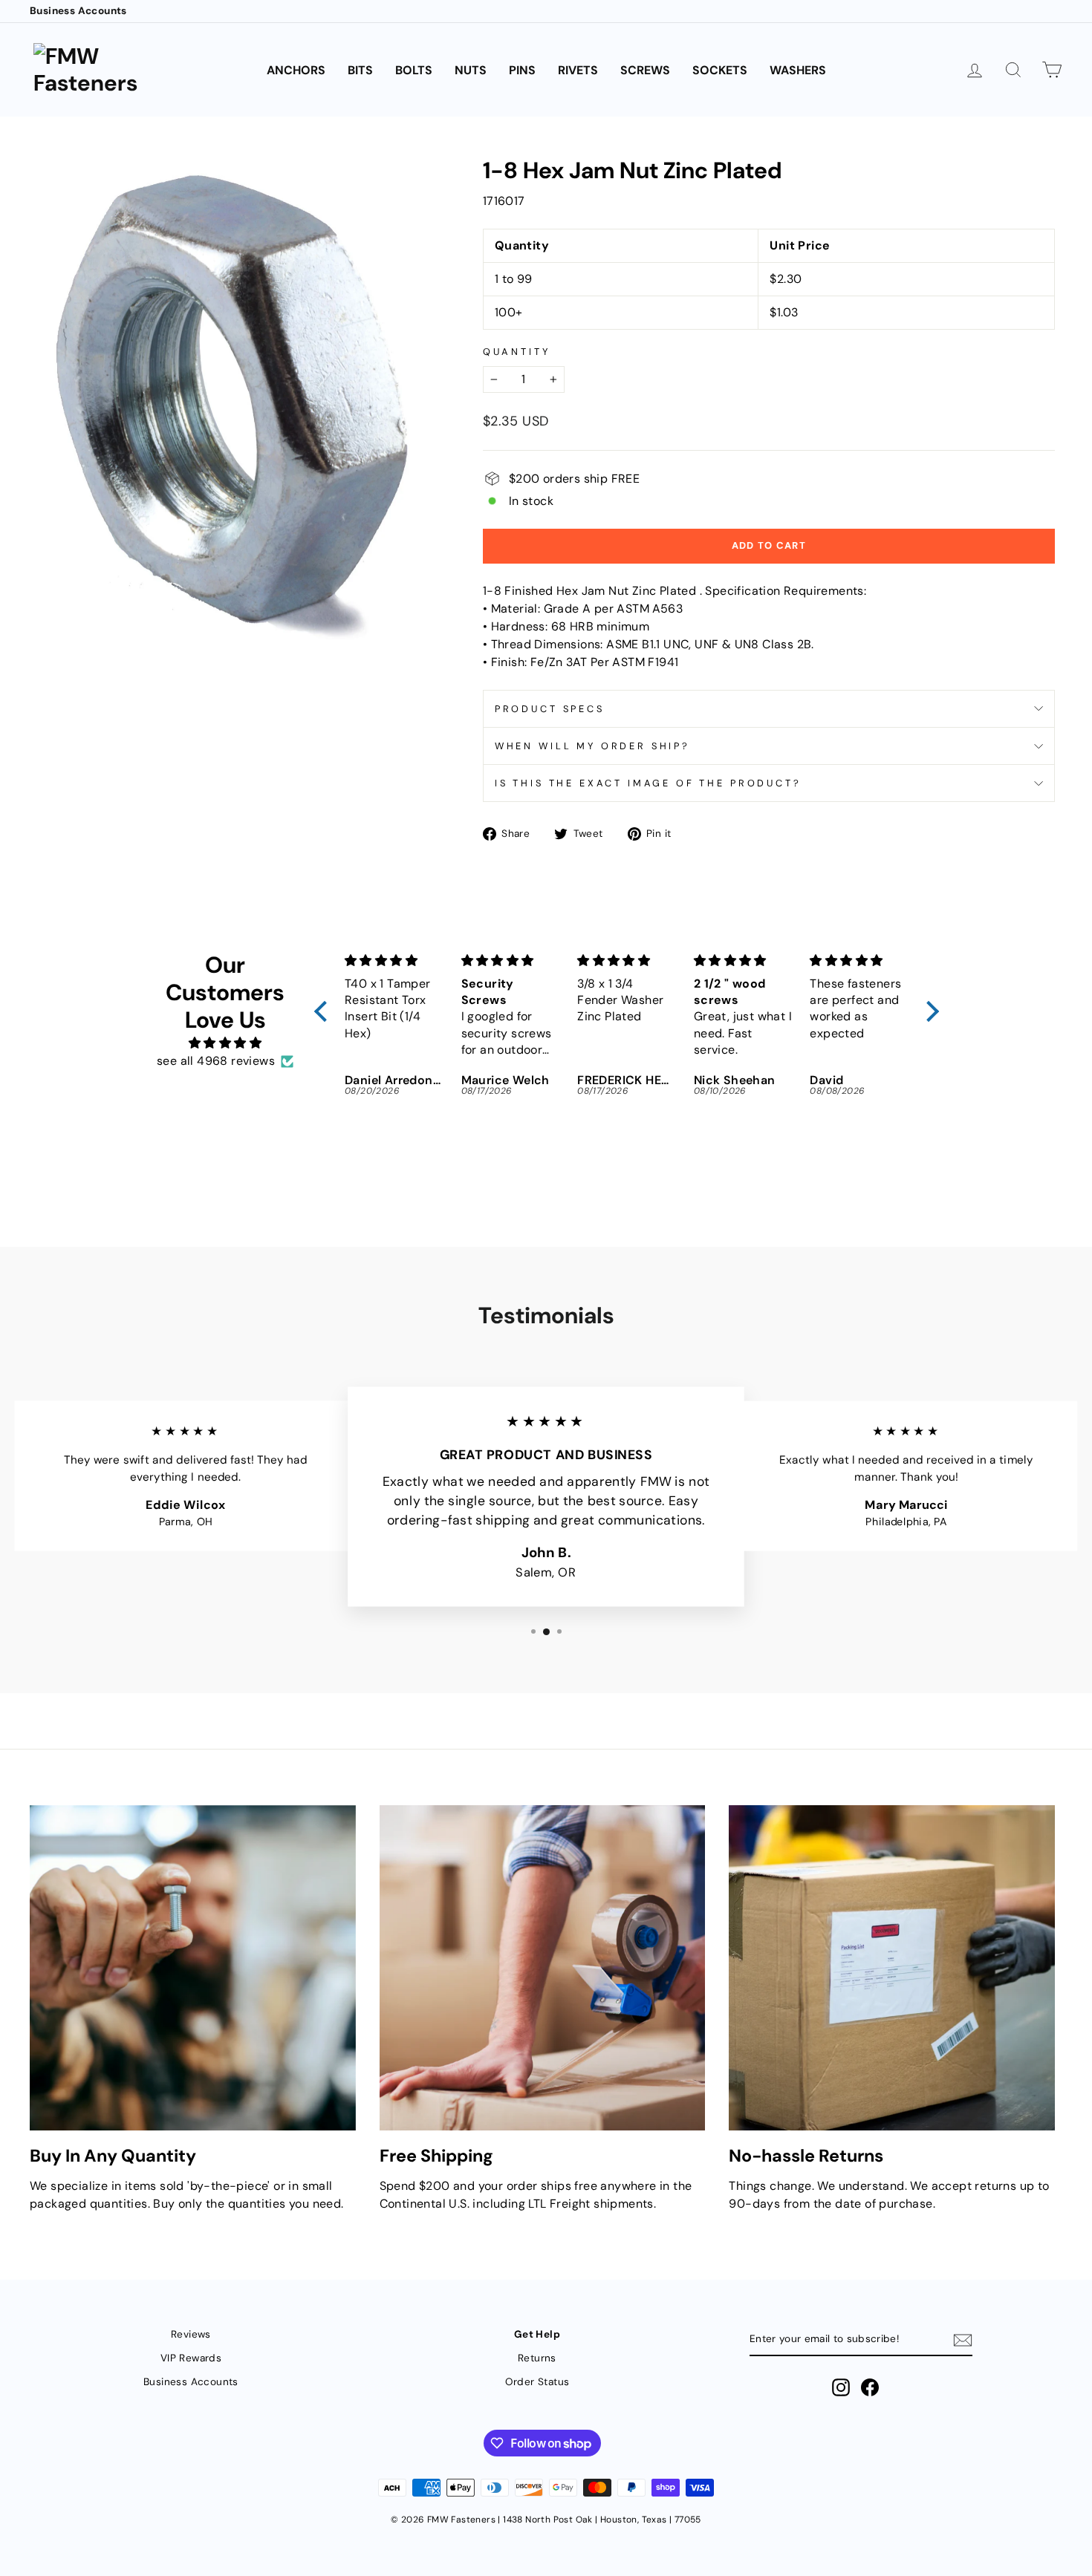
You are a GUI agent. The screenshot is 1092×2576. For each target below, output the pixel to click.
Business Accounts (78, 11)
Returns (537, 2358)
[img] (225, 1043)
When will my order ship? (592, 746)
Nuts (471, 70)
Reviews (191, 2334)
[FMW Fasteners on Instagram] (841, 2387)
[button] (325, 1011)
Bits (360, 70)
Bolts (414, 70)
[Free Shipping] (543, 1968)
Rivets (578, 70)
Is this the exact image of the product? (648, 783)
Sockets (720, 70)
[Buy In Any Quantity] (193, 1968)
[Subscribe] (963, 2340)
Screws (645, 70)
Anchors (296, 70)
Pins (522, 70)
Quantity (517, 352)
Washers (798, 70)
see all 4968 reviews (216, 1061)
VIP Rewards (191, 2358)
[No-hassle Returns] (892, 1968)
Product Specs (550, 709)
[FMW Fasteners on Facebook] (870, 2387)
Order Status (537, 2382)
